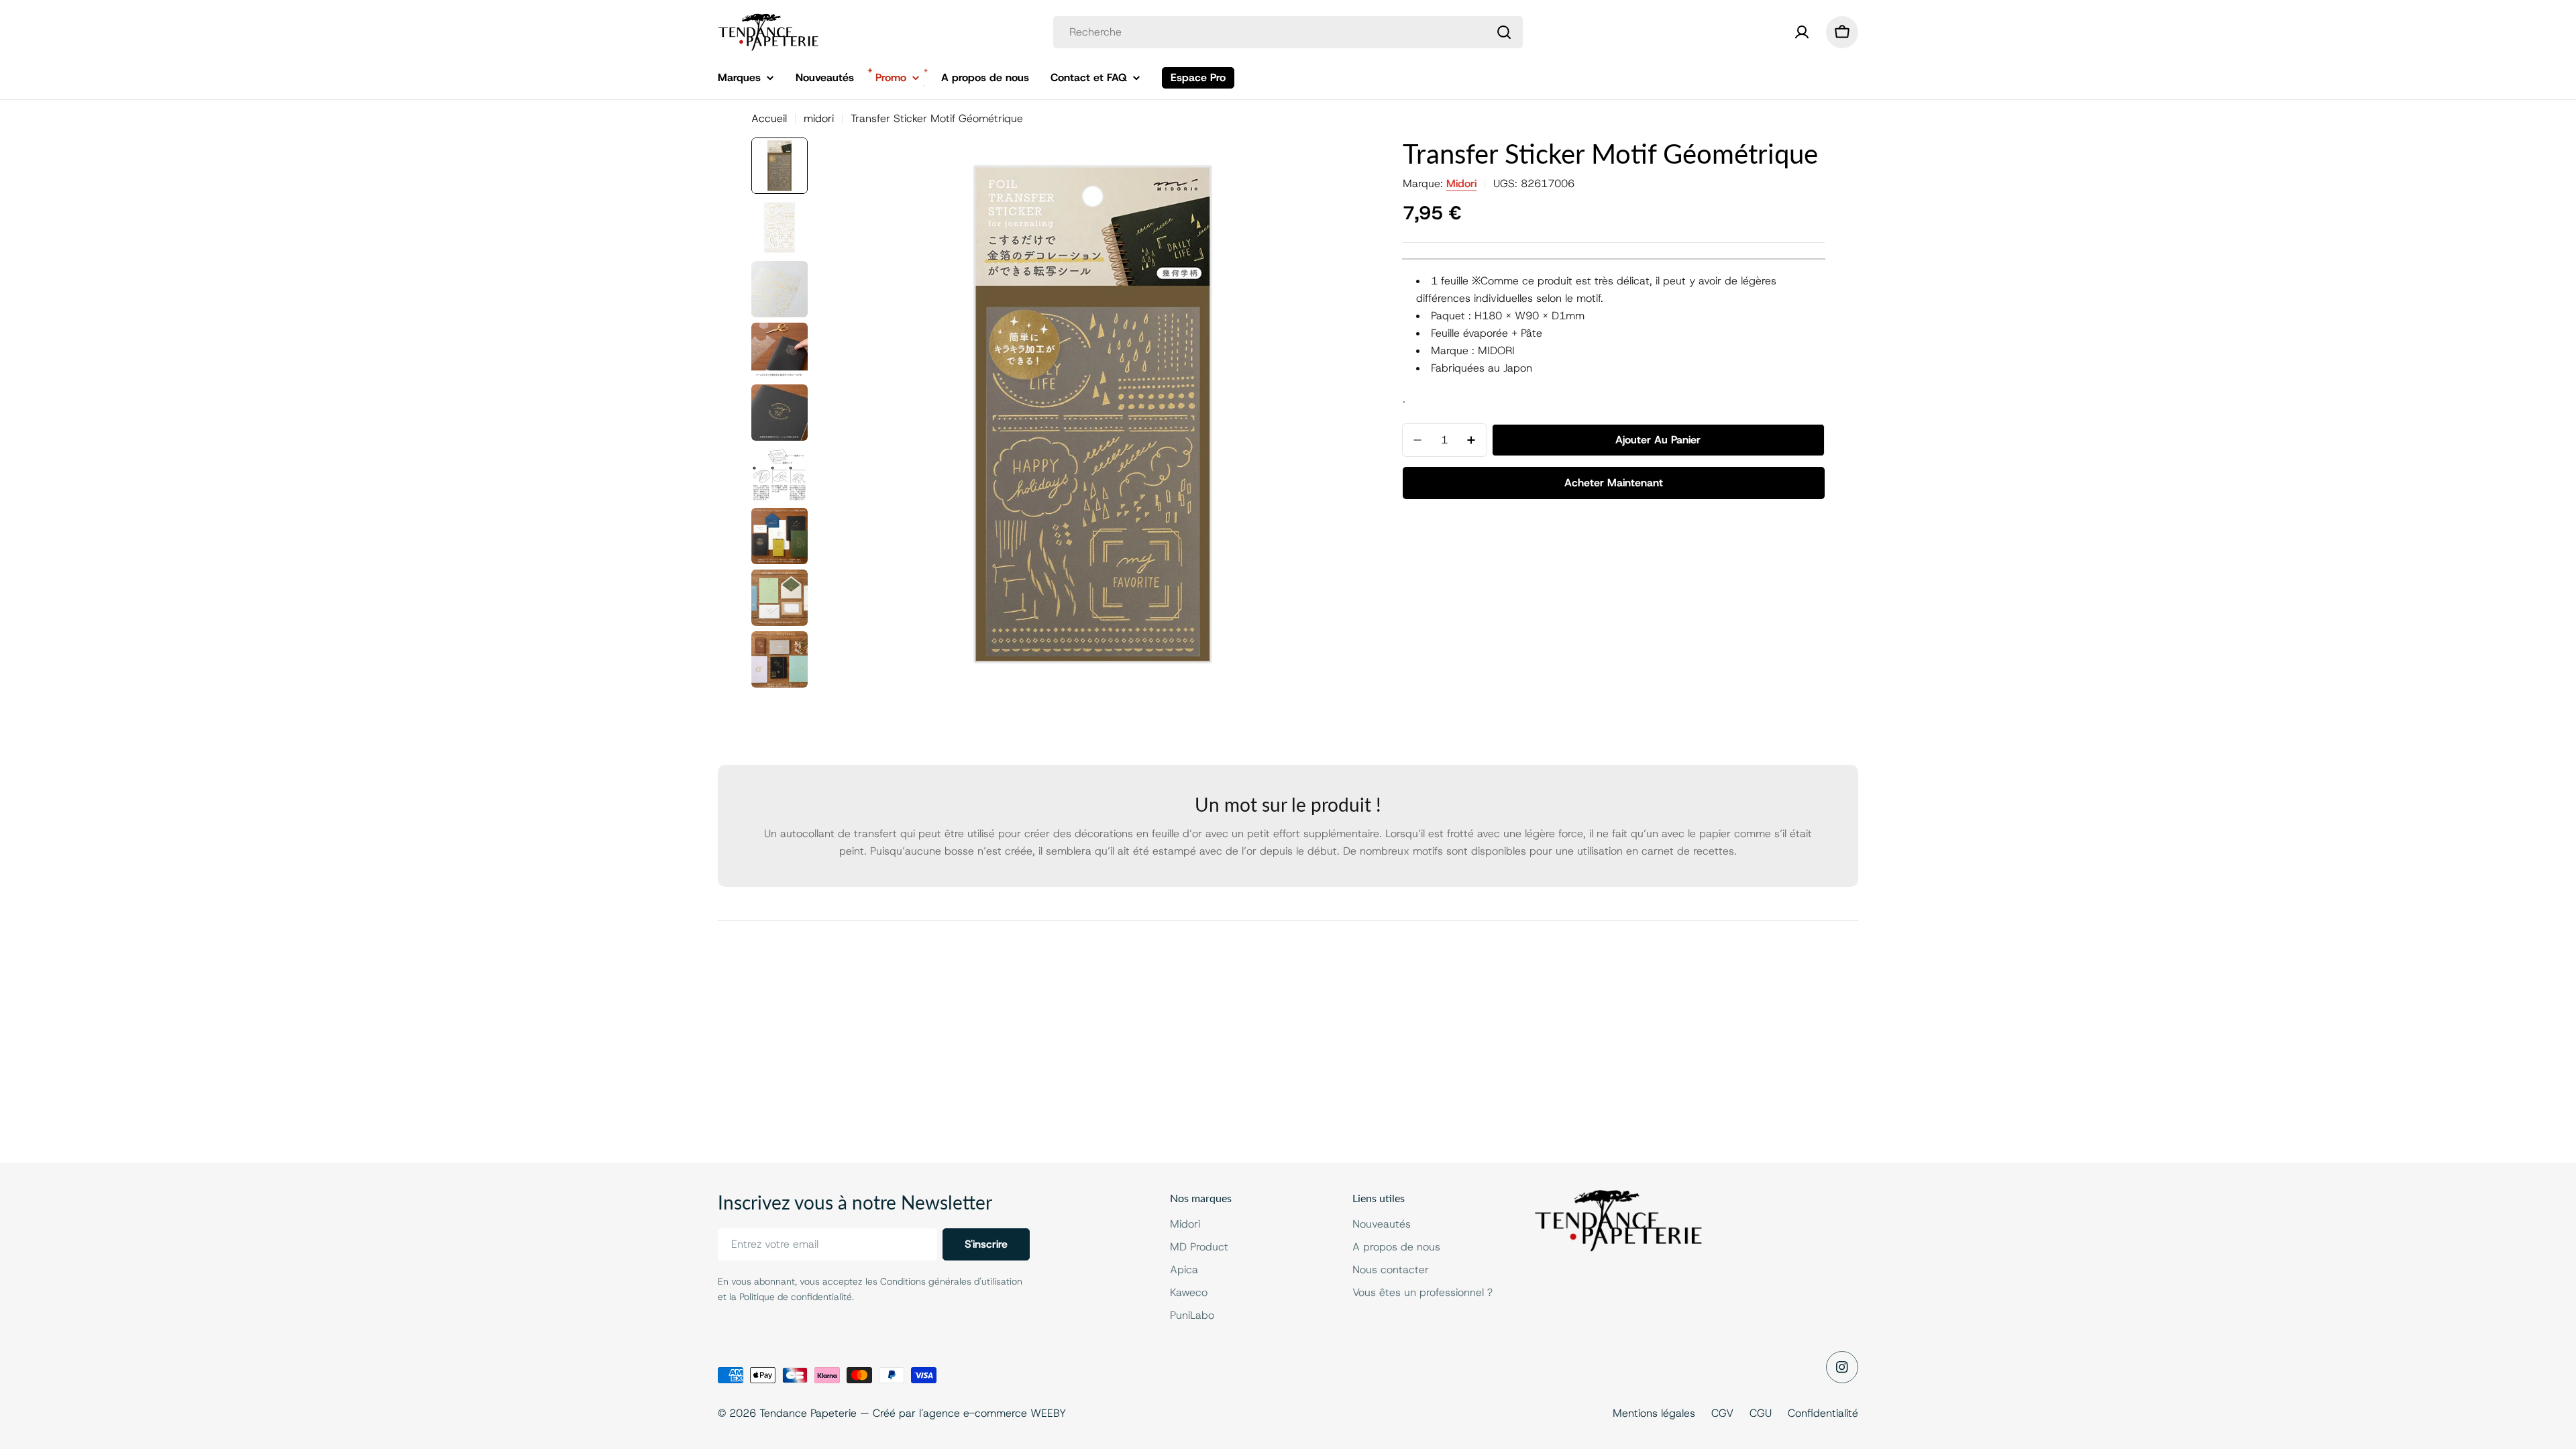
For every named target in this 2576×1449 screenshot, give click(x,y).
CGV (1722, 1413)
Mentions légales (1654, 1413)
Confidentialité (1823, 1413)
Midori (1461, 183)
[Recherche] (1504, 32)
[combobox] (1288, 32)
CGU (1761, 1413)
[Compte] (1802, 32)
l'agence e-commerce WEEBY (992, 1413)
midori (819, 118)
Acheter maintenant (1614, 483)
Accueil (769, 118)
